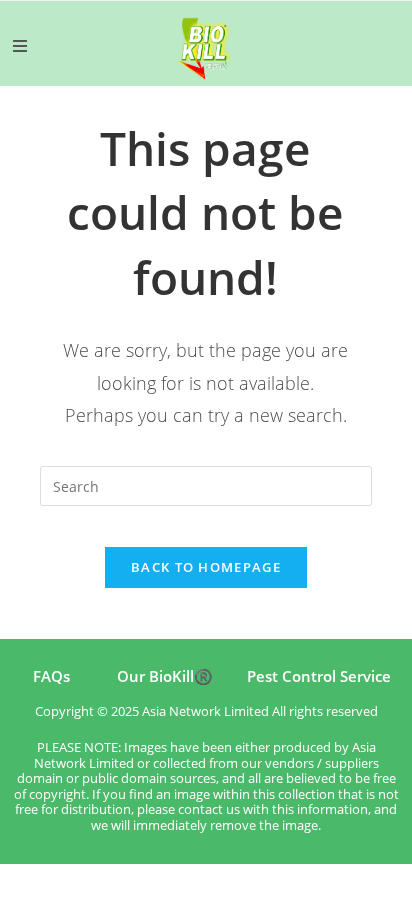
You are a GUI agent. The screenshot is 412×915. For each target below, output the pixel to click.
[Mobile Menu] (20, 46)
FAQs (51, 676)
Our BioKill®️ (165, 676)
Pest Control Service (319, 676)
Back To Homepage (206, 567)
